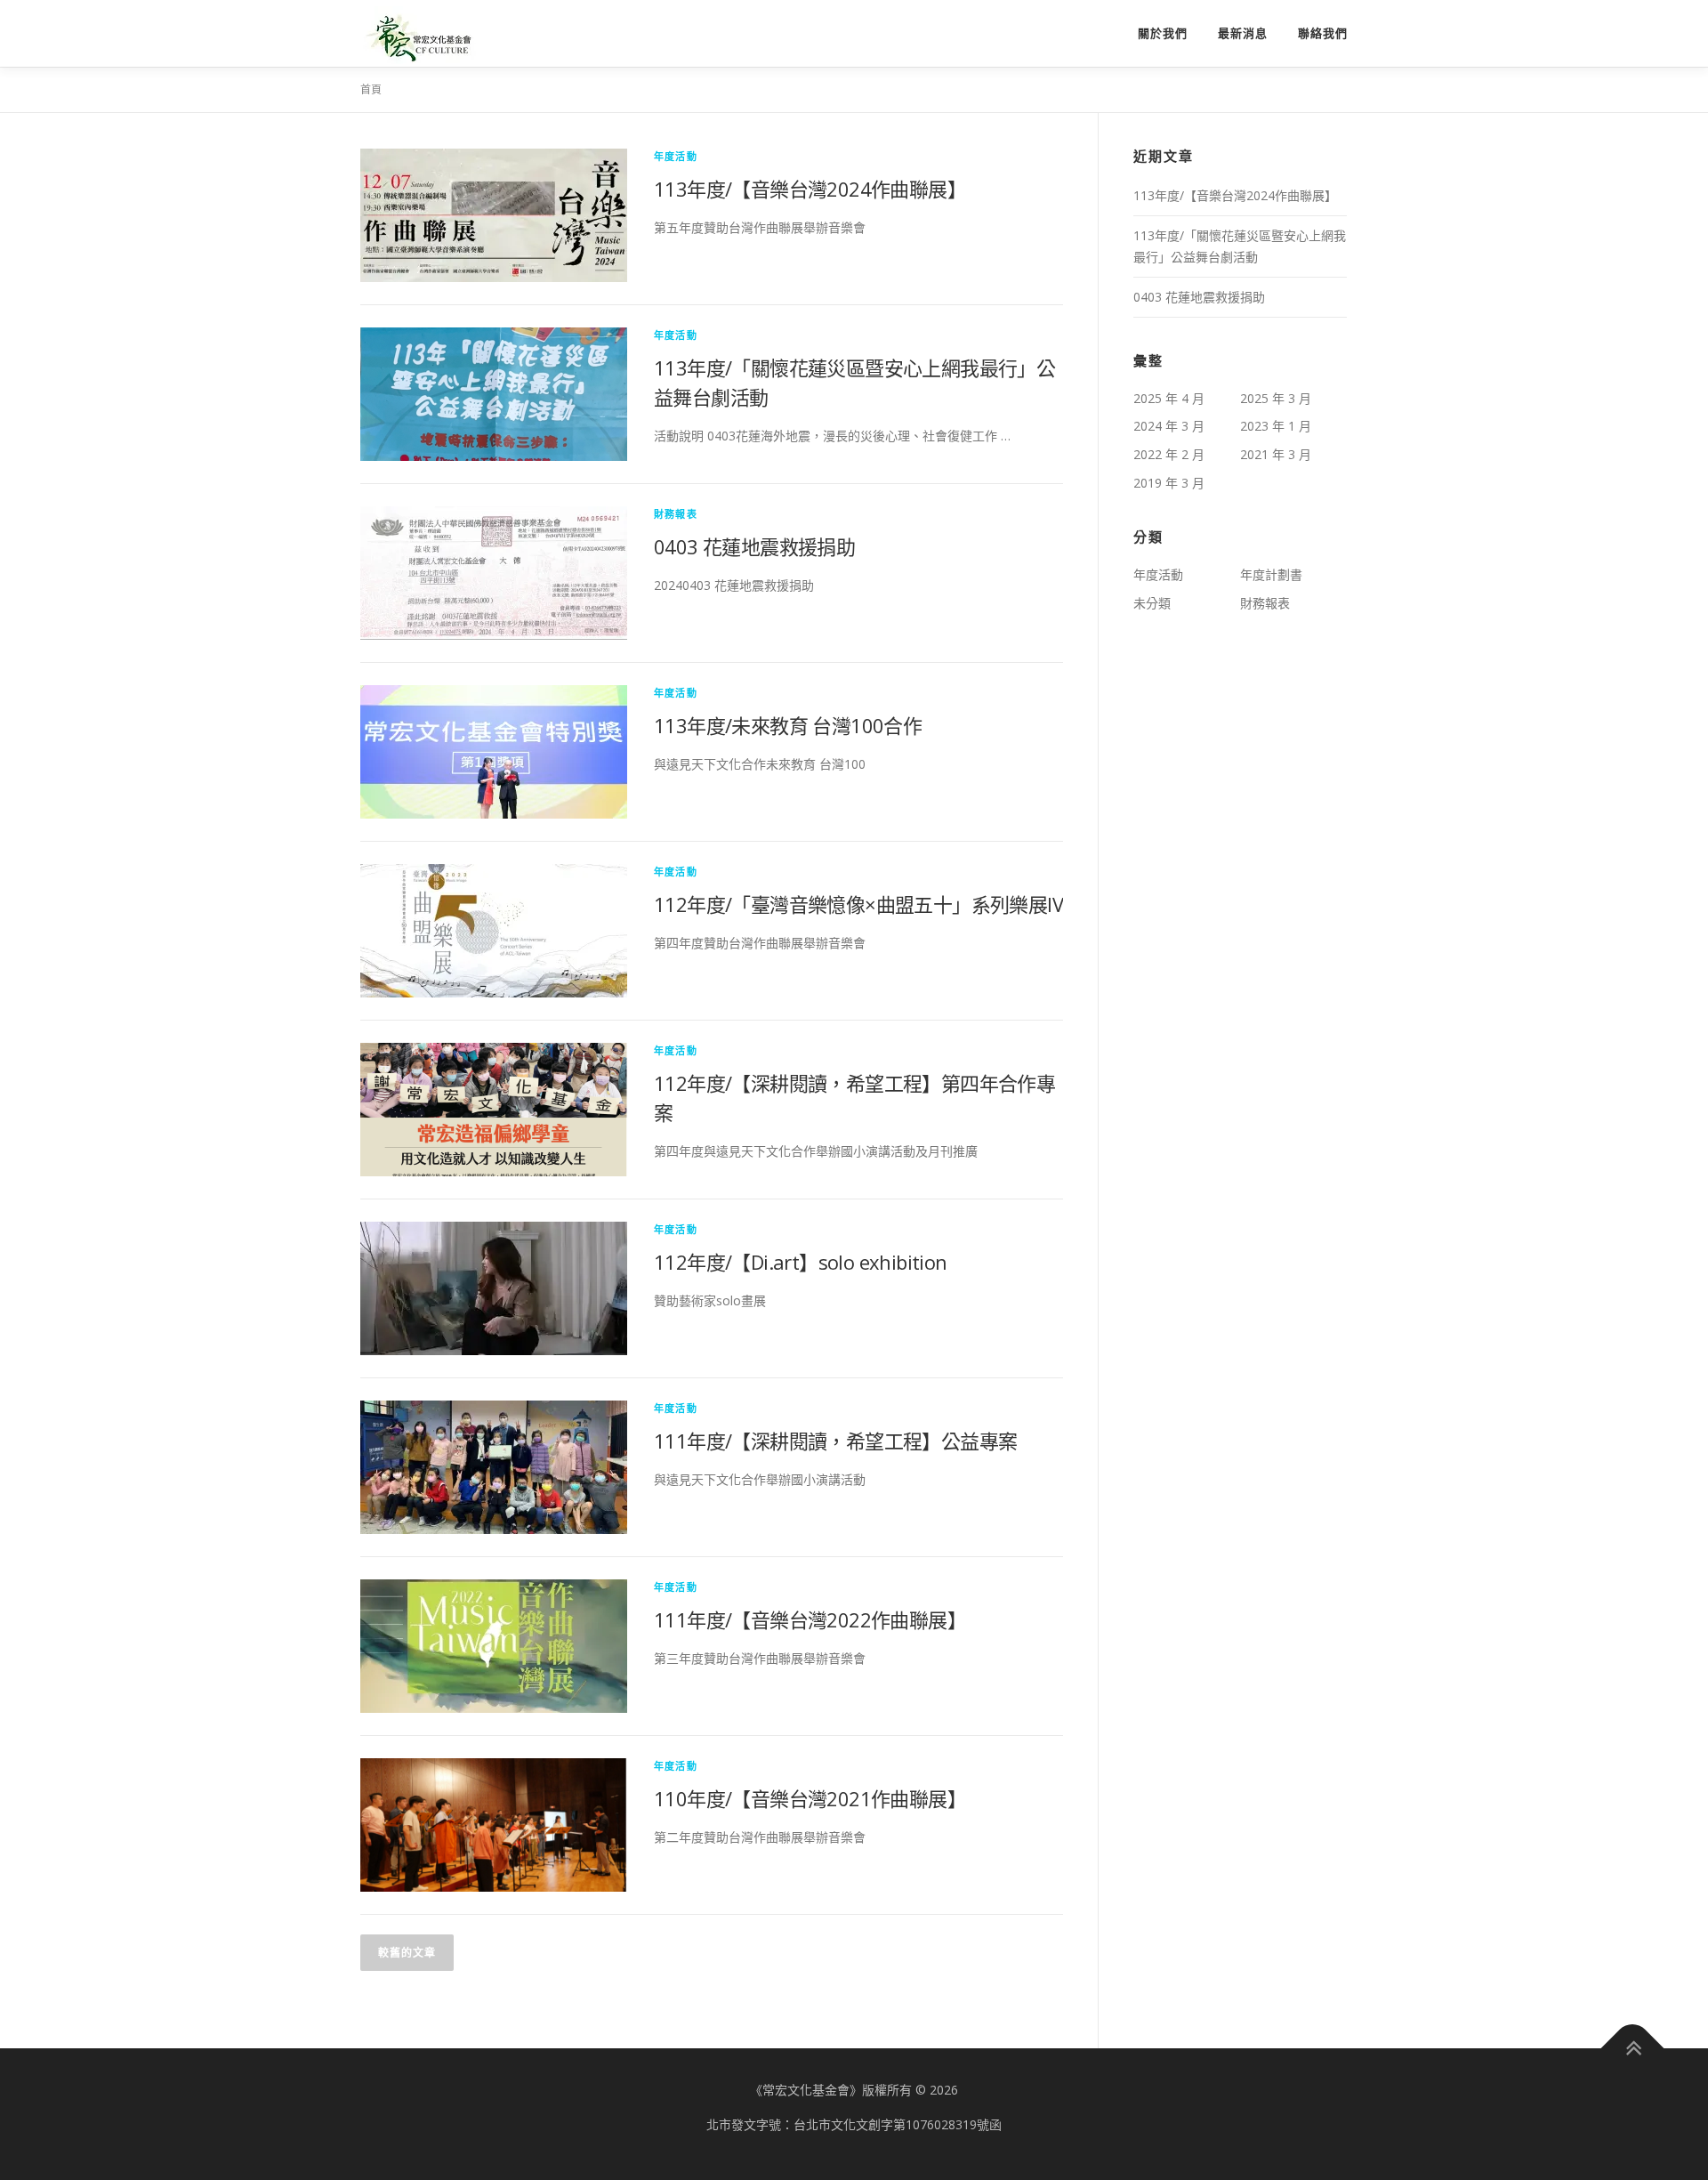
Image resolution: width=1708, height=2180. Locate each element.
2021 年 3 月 (1276, 454)
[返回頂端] (1633, 2049)
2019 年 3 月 (1169, 483)
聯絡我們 (1323, 33)
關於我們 (1163, 33)
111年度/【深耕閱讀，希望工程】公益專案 (835, 1441)
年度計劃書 (1271, 574)
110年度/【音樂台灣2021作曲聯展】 (810, 1798)
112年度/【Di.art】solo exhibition (801, 1262)
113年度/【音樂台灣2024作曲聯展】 (810, 189)
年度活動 (676, 156)
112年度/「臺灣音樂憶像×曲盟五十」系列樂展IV (858, 904)
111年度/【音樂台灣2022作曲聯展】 (810, 1619)
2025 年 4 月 (1169, 398)
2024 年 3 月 (1169, 426)
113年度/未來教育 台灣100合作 (788, 725)
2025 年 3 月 (1276, 398)
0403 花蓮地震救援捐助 (754, 546)
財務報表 (676, 514)
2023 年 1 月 (1276, 426)
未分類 (1152, 603)
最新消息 (1243, 33)
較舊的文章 (407, 1953)
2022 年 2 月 (1169, 454)
